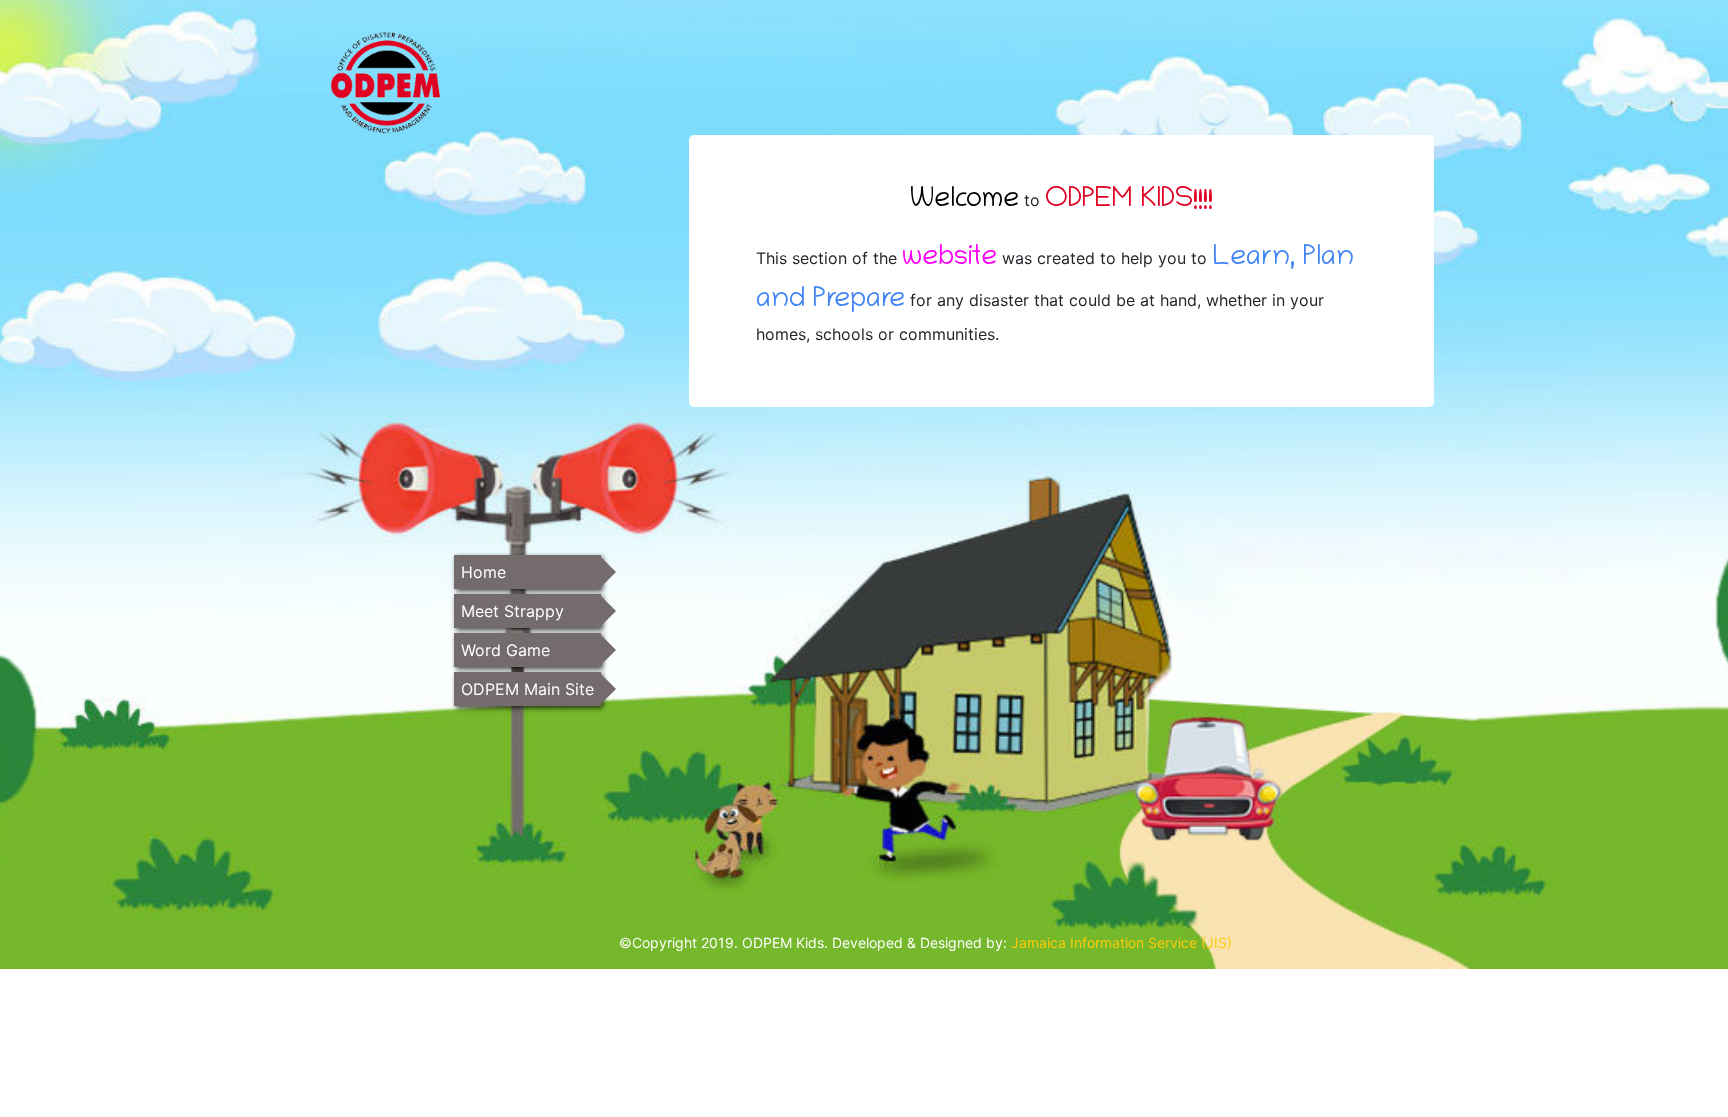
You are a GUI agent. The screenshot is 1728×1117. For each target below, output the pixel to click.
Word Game (505, 650)
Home (483, 572)
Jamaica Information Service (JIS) (1121, 942)
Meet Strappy (512, 611)
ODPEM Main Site (527, 689)
